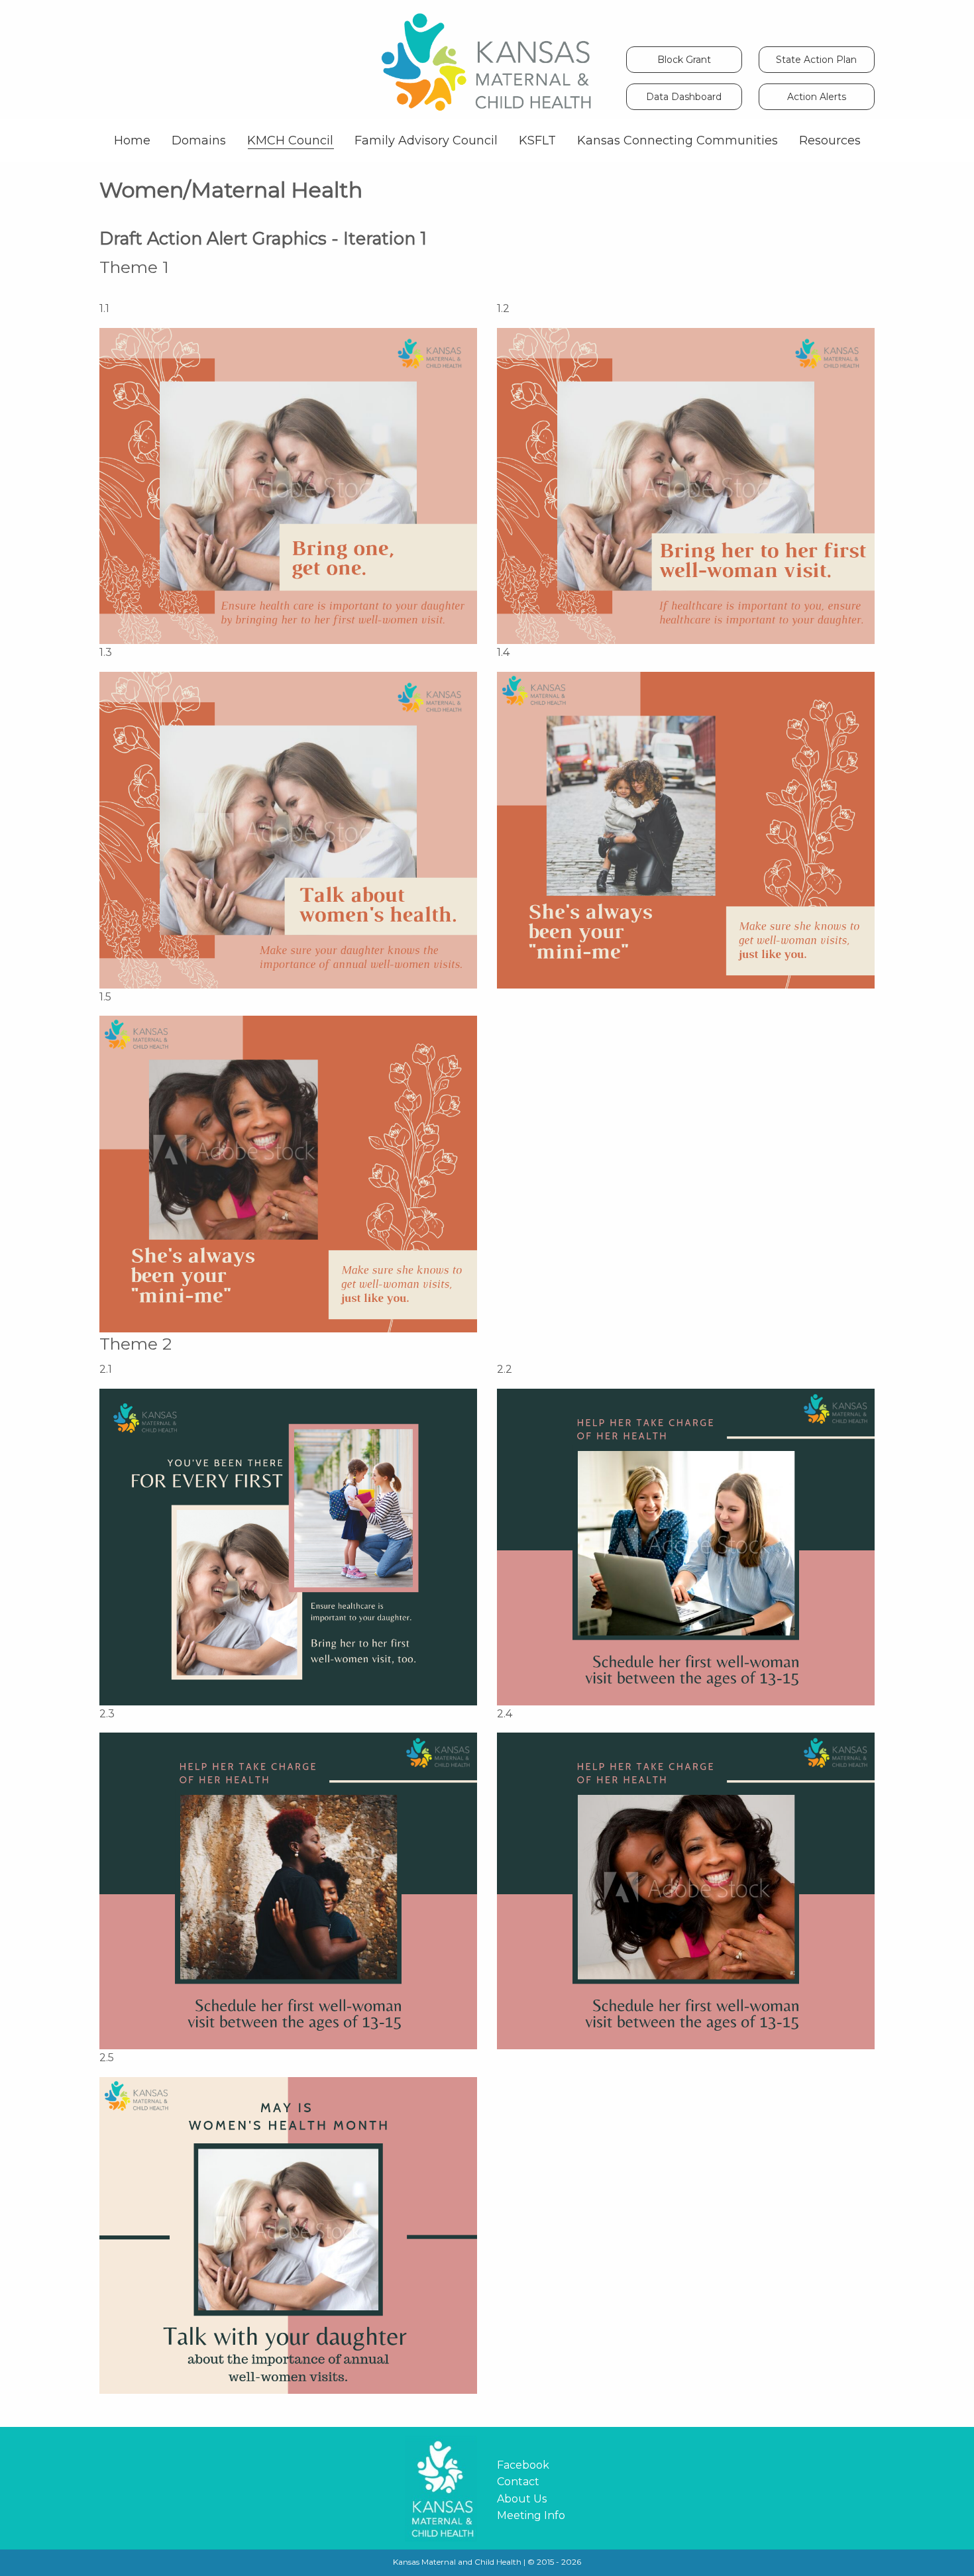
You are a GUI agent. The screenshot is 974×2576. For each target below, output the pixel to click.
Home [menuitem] (132, 140)
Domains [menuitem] (199, 140)
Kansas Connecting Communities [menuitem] (677, 140)
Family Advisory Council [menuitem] (426, 140)
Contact (518, 2482)
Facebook (523, 2465)
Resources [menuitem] (830, 140)
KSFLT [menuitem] (537, 140)
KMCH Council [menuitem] (290, 140)
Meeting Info (531, 2515)
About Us (522, 2499)
